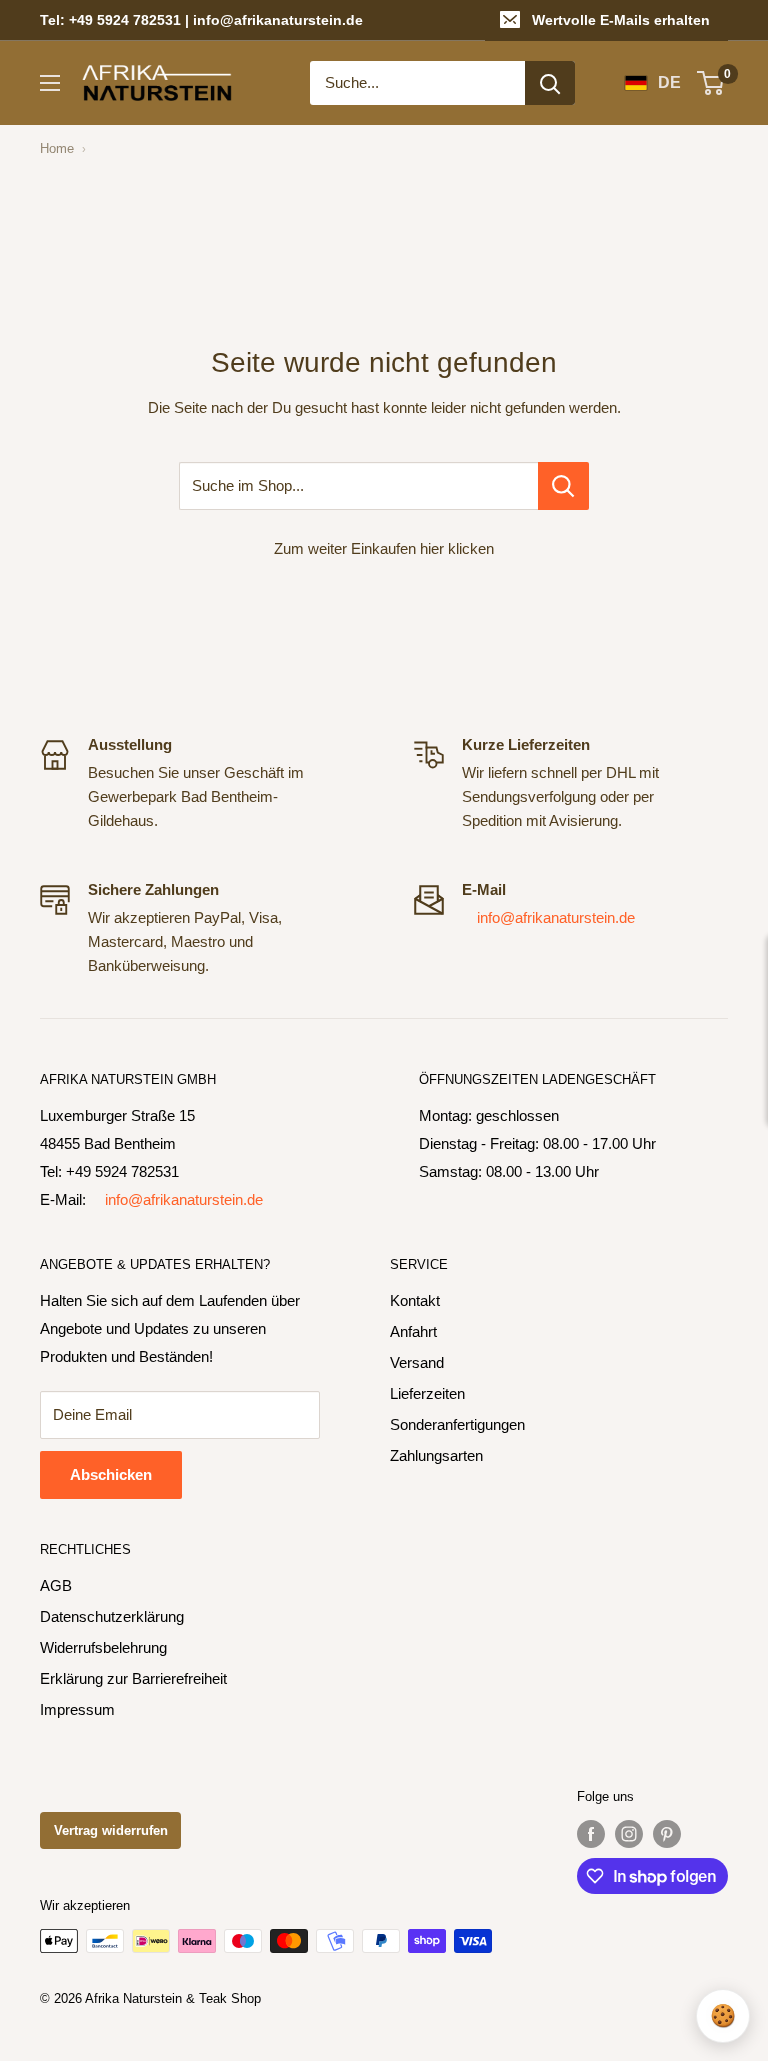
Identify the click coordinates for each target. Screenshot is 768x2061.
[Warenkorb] (711, 83)
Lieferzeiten (427, 1393)
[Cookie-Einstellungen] (723, 2016)
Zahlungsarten (436, 1455)
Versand (417, 1362)
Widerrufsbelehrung (103, 1647)
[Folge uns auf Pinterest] (667, 1834)
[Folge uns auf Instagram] (629, 1834)
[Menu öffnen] (50, 83)
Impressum (77, 1709)
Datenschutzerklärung (112, 1616)
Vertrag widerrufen (111, 1830)
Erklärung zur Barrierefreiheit (133, 1678)
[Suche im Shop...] (563, 486)
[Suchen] (550, 83)
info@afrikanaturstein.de (556, 917)
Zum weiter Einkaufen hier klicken (384, 548)
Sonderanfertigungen (457, 1424)
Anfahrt (413, 1331)
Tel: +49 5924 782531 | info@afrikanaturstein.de (201, 20)
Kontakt (415, 1300)
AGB (56, 1585)
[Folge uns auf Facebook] (591, 1834)
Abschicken (111, 1474)
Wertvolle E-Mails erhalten (621, 20)
